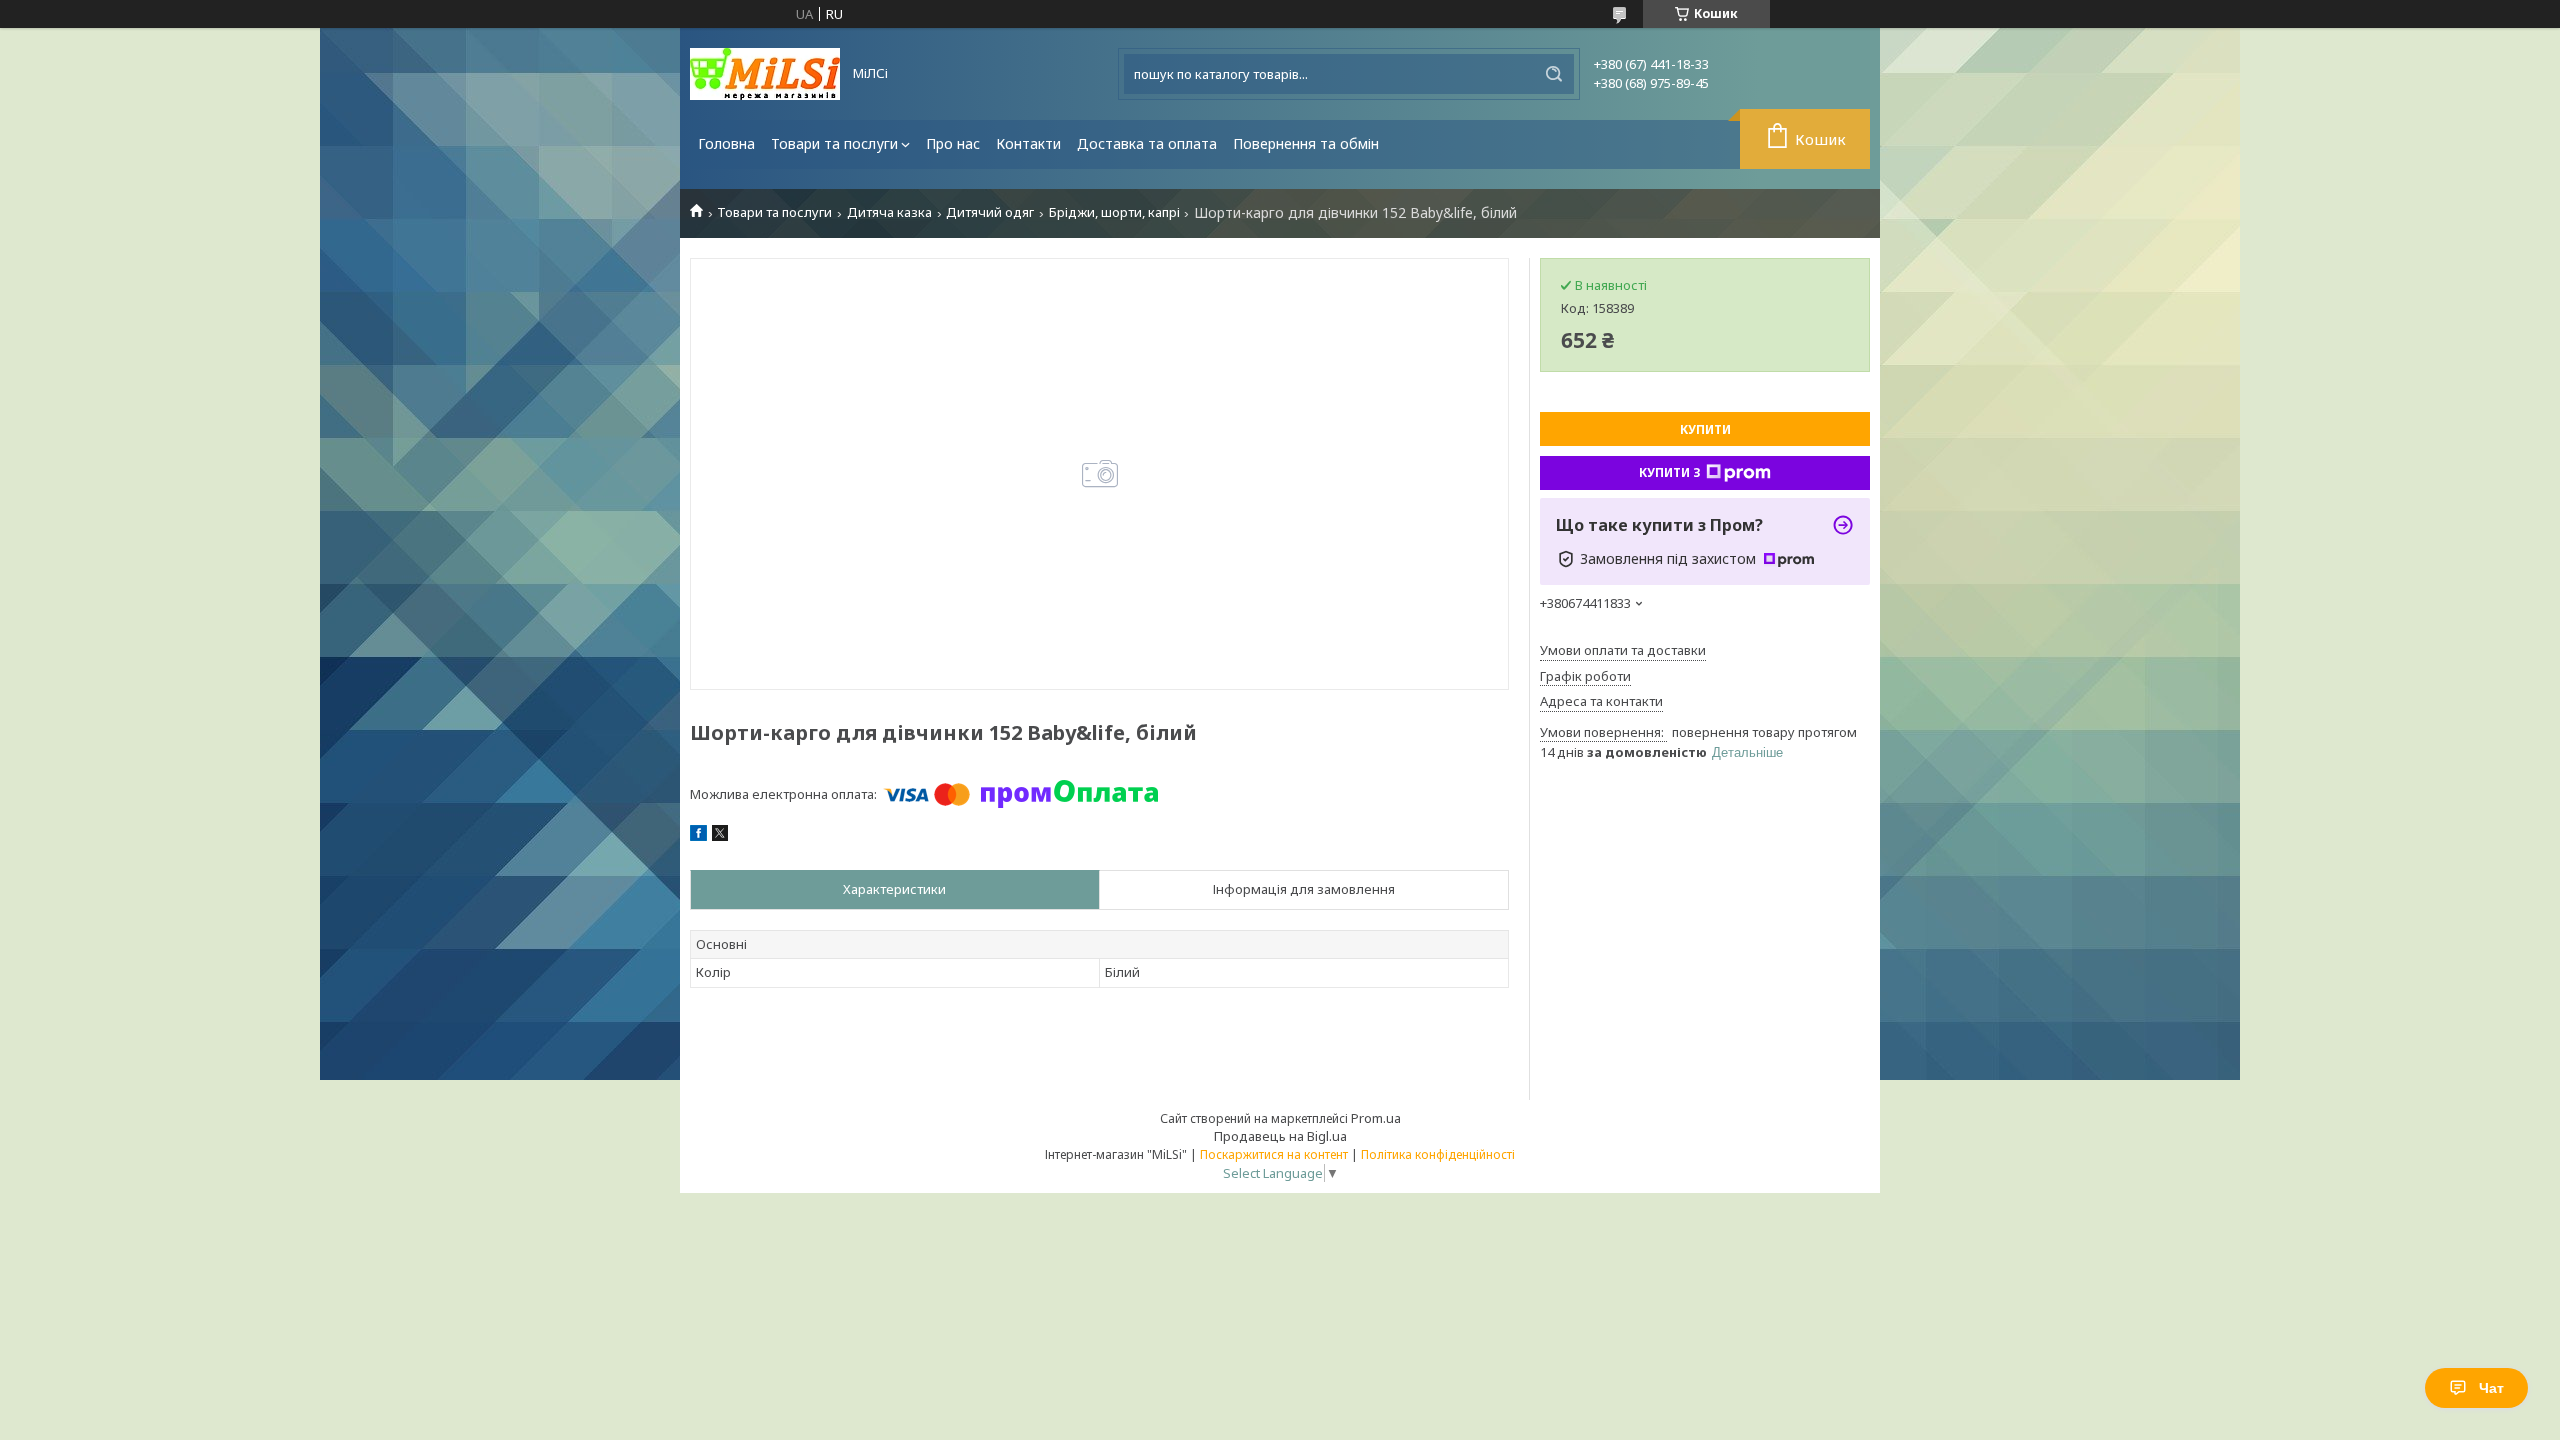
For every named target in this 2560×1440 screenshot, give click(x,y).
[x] (720, 836)
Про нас (953, 143)
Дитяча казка (889, 212)
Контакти (1028, 143)
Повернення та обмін (1306, 143)
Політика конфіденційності (1438, 1154)
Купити (1705, 429)
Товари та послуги (834, 143)
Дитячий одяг (990, 212)
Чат (2491, 1388)
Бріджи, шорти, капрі (1114, 212)
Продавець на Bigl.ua (1280, 1136)
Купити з (1670, 472)
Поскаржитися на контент (1274, 1154)
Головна (726, 143)
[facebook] (698, 836)
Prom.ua (1376, 1118)
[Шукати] (1554, 74)
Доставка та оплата (1147, 143)
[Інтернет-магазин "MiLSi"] (765, 74)
